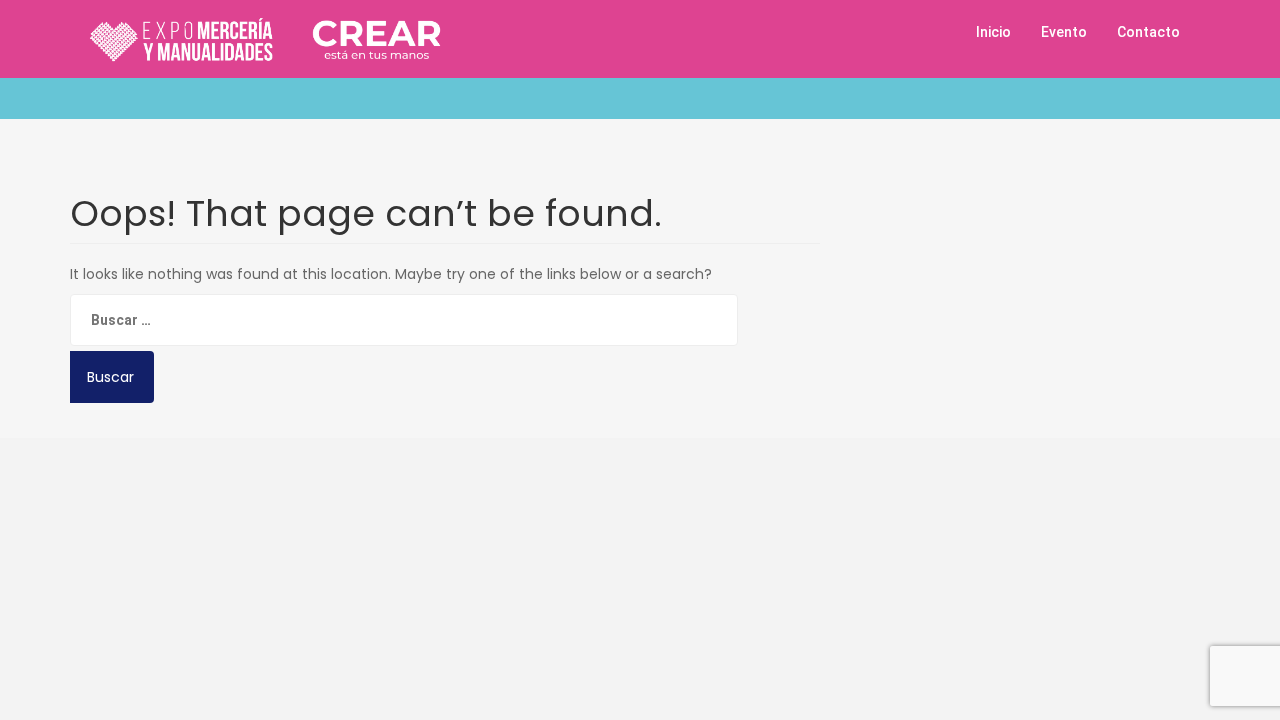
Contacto (1148, 32)
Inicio (993, 32)
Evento (1064, 32)
